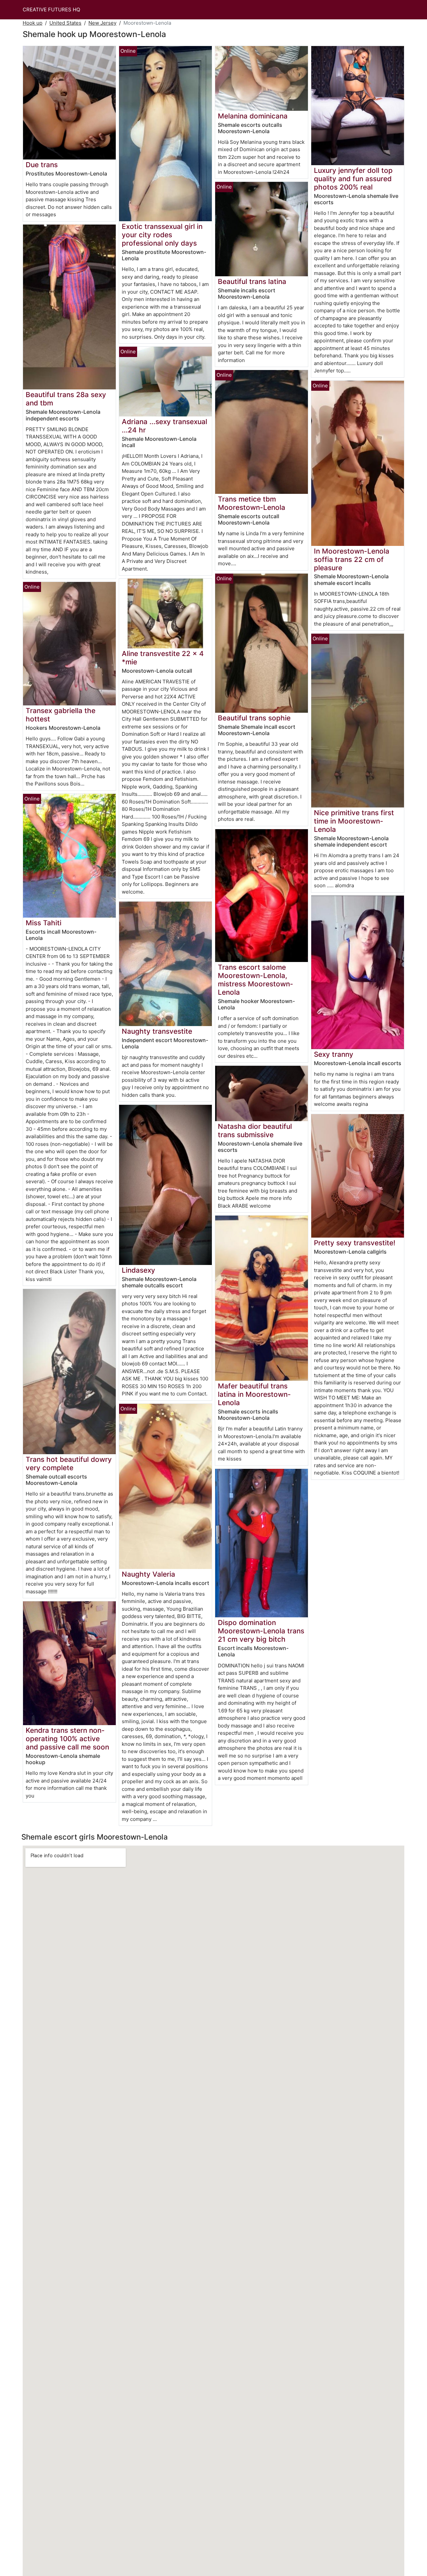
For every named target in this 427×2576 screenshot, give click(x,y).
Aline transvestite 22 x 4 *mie (163, 658)
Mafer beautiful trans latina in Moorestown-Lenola (254, 1394)
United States (65, 23)
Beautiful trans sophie (254, 718)
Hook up (33, 23)
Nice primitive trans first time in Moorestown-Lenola (354, 821)
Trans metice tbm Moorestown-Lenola (252, 503)
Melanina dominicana (253, 116)
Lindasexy (138, 1270)
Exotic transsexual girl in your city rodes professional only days (162, 235)
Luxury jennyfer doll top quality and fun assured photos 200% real (353, 179)
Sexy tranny (334, 1054)
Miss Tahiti (44, 923)
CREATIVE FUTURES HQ (51, 10)
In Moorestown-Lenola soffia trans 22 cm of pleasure (352, 559)
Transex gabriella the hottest (61, 715)
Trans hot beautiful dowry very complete (69, 1464)
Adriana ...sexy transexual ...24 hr (164, 426)
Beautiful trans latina (252, 281)
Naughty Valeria (148, 1574)
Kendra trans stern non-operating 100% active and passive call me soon (67, 1739)
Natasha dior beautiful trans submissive (255, 1131)
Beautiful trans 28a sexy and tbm (66, 399)
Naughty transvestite (157, 1031)
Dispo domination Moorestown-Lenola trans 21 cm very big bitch (261, 1631)
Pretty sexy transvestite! (355, 1243)
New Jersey (102, 23)
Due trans (42, 165)
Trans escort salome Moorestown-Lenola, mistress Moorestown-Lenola (256, 980)
